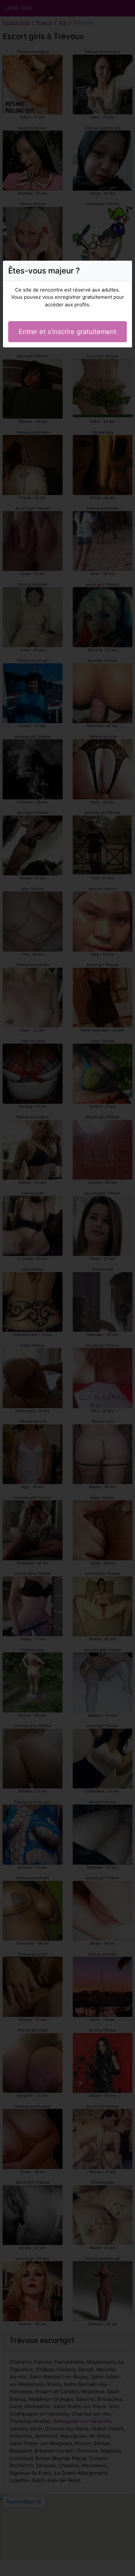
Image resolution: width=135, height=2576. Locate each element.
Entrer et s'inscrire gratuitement (67, 332)
